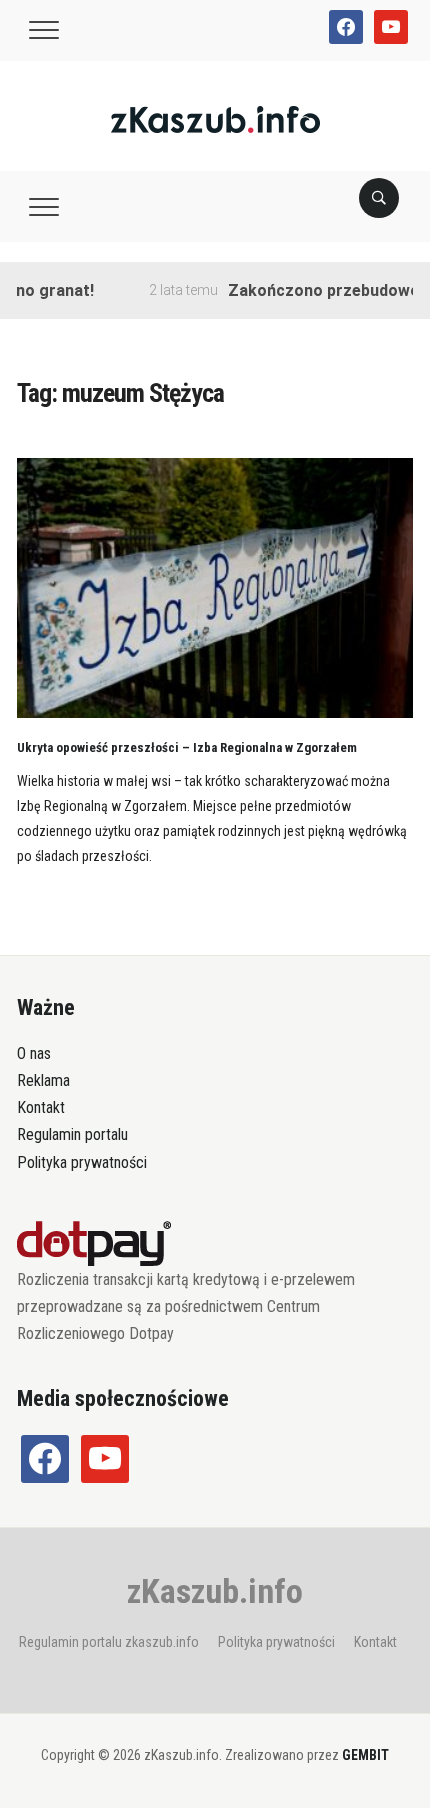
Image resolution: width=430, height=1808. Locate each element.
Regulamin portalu (72, 1134)
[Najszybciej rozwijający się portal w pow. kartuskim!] (215, 118)
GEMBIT (365, 1755)
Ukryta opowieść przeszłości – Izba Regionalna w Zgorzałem (187, 747)
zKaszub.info (215, 1591)
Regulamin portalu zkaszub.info (109, 1642)
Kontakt (41, 1107)
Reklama (43, 1080)
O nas (34, 1053)
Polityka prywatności (82, 1162)
